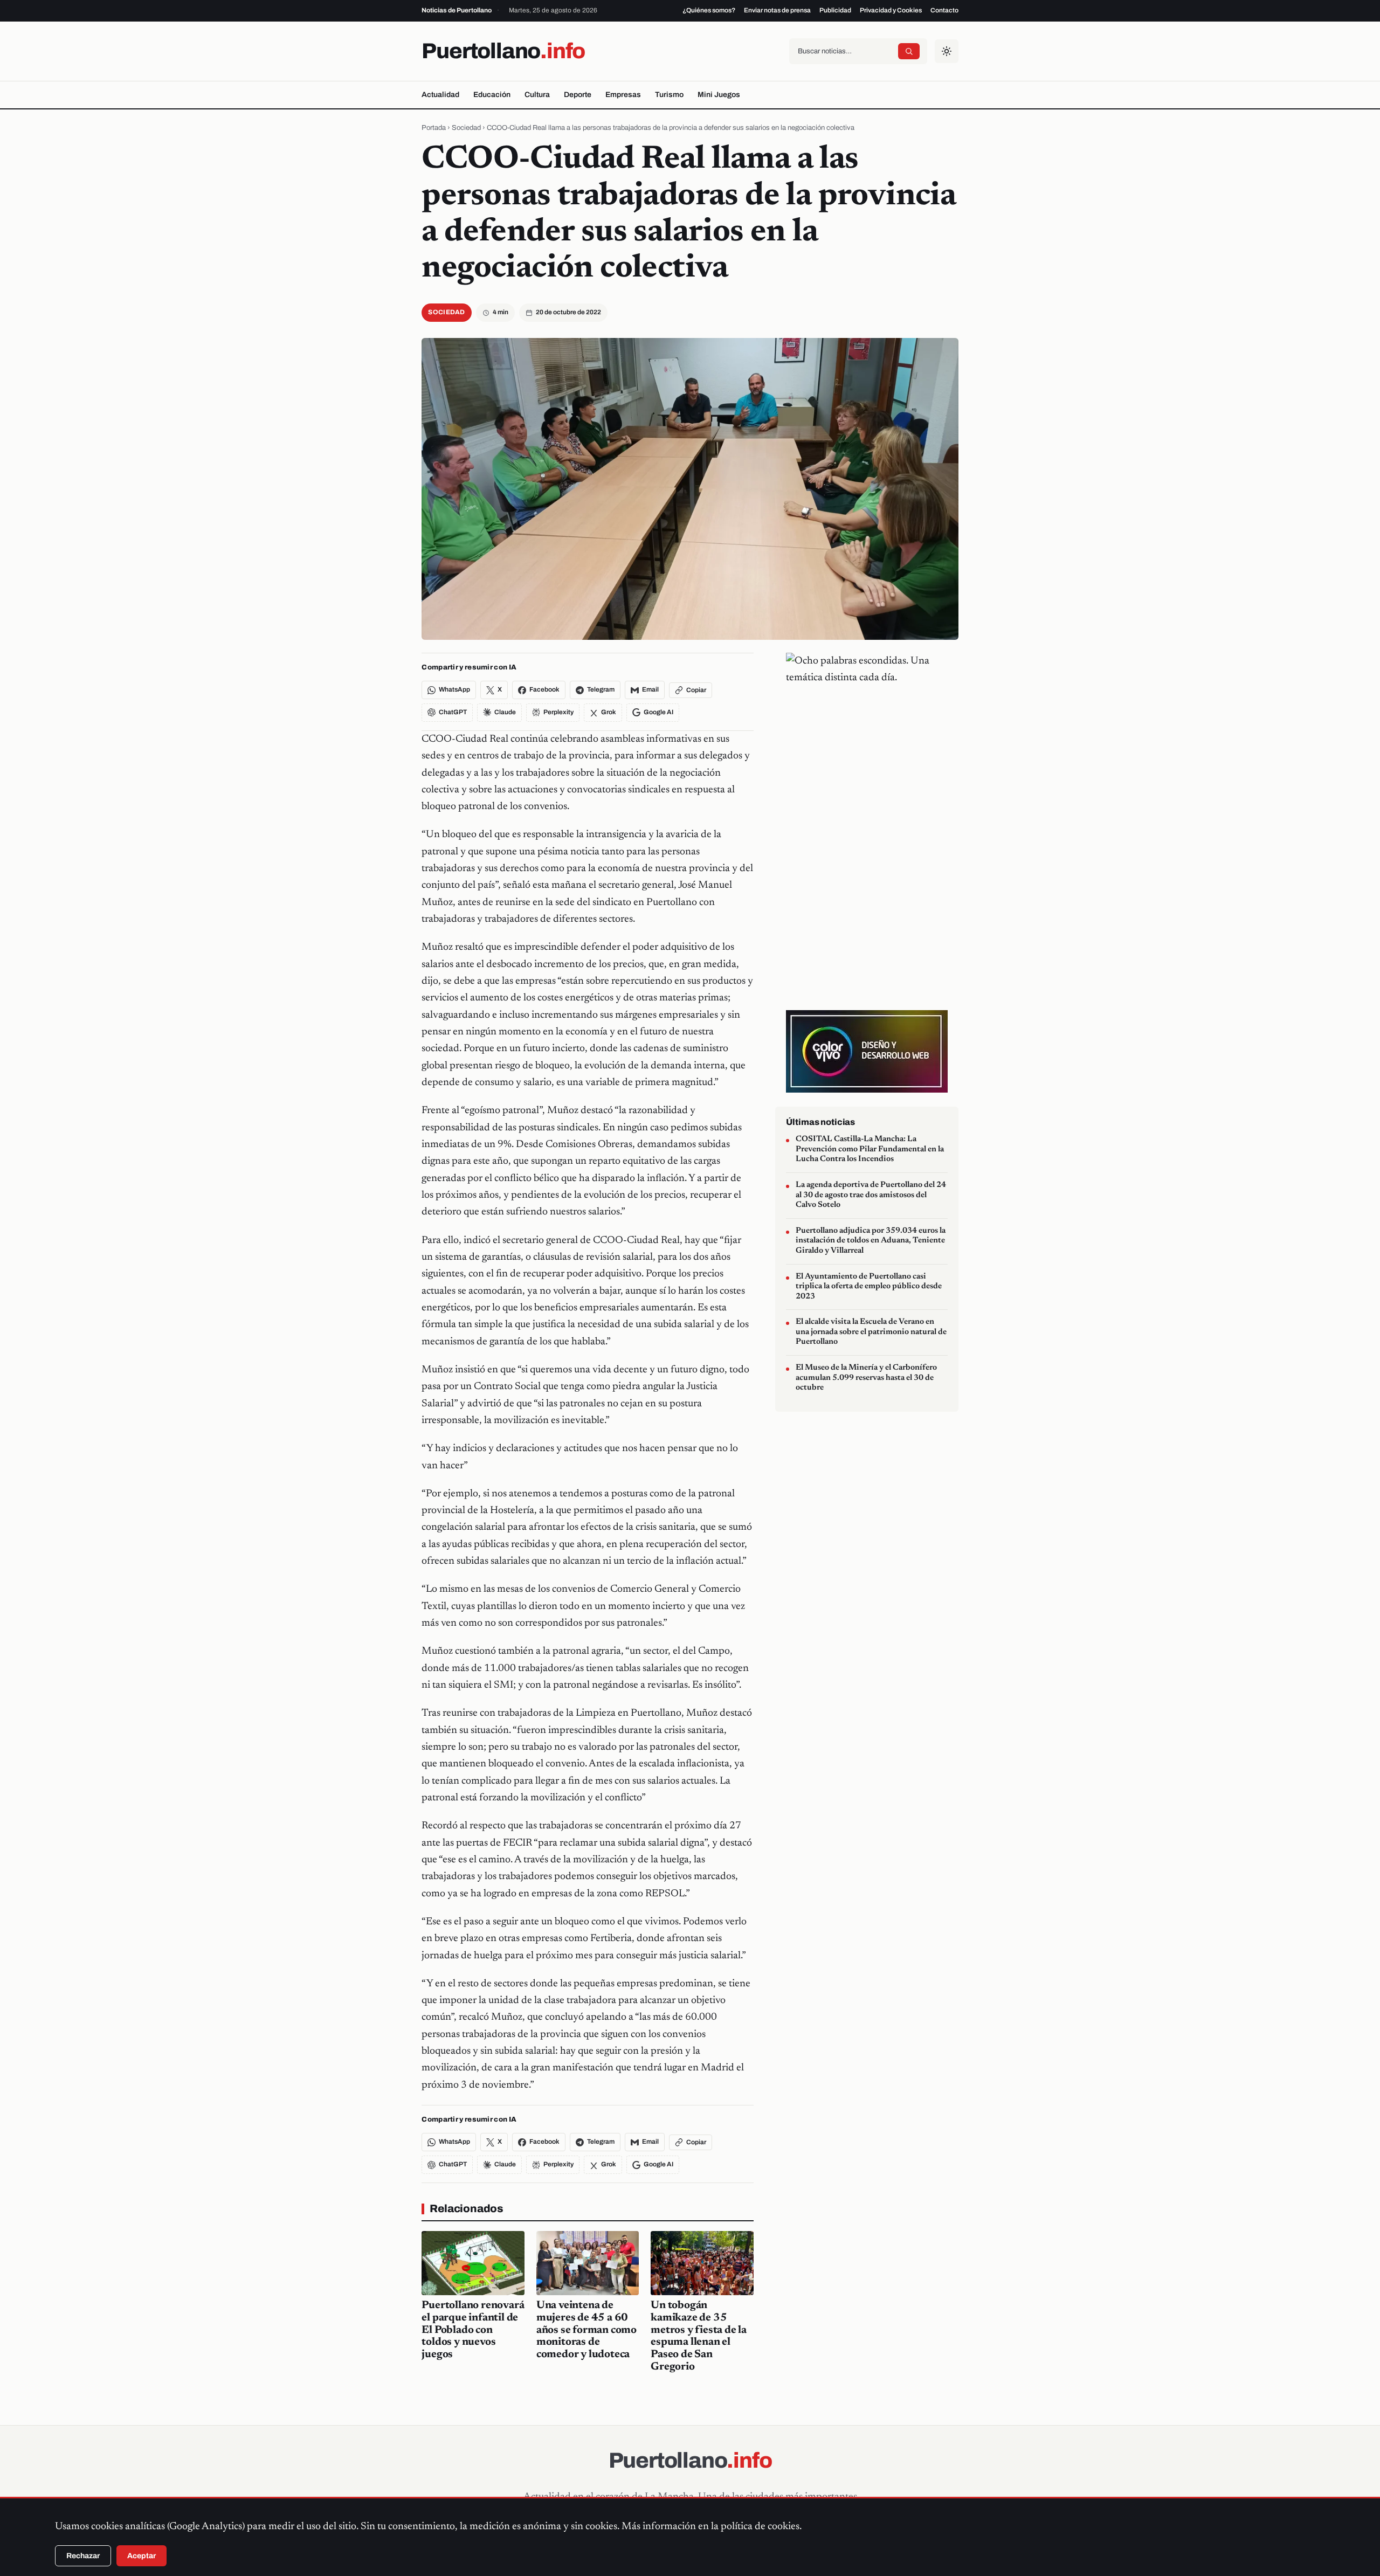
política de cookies (760, 2527)
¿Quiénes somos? (709, 10)
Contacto (944, 10)
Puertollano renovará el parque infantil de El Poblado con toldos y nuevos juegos (473, 2330)
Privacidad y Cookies (891, 10)
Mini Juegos (719, 95)
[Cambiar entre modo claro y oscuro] (947, 51)
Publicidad (835, 10)
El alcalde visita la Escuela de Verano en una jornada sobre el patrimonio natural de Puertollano (871, 1332)
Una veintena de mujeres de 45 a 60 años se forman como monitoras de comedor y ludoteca (586, 2330)
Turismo (669, 95)
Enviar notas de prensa (777, 10)
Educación (492, 95)
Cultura (537, 95)
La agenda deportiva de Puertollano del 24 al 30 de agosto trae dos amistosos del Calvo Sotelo (871, 1195)
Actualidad (440, 95)
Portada (434, 128)
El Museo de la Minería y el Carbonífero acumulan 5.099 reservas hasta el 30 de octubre (866, 1378)
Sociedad (466, 128)
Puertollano (503, 51)
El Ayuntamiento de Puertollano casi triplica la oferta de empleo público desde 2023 (869, 1286)
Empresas (623, 95)
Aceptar (142, 2556)
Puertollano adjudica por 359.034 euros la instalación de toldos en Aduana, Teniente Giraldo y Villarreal (871, 1241)
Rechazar (83, 2556)
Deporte (578, 95)
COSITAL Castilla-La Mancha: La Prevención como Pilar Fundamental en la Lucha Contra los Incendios (870, 1149)
